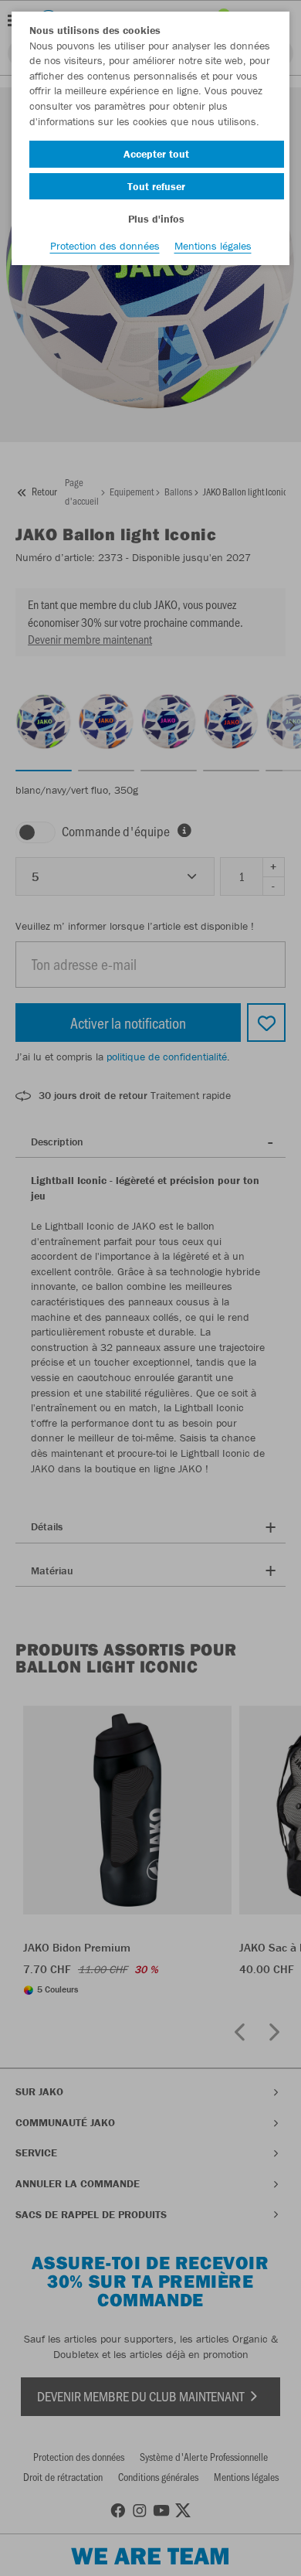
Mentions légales (213, 246)
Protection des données (105, 246)
